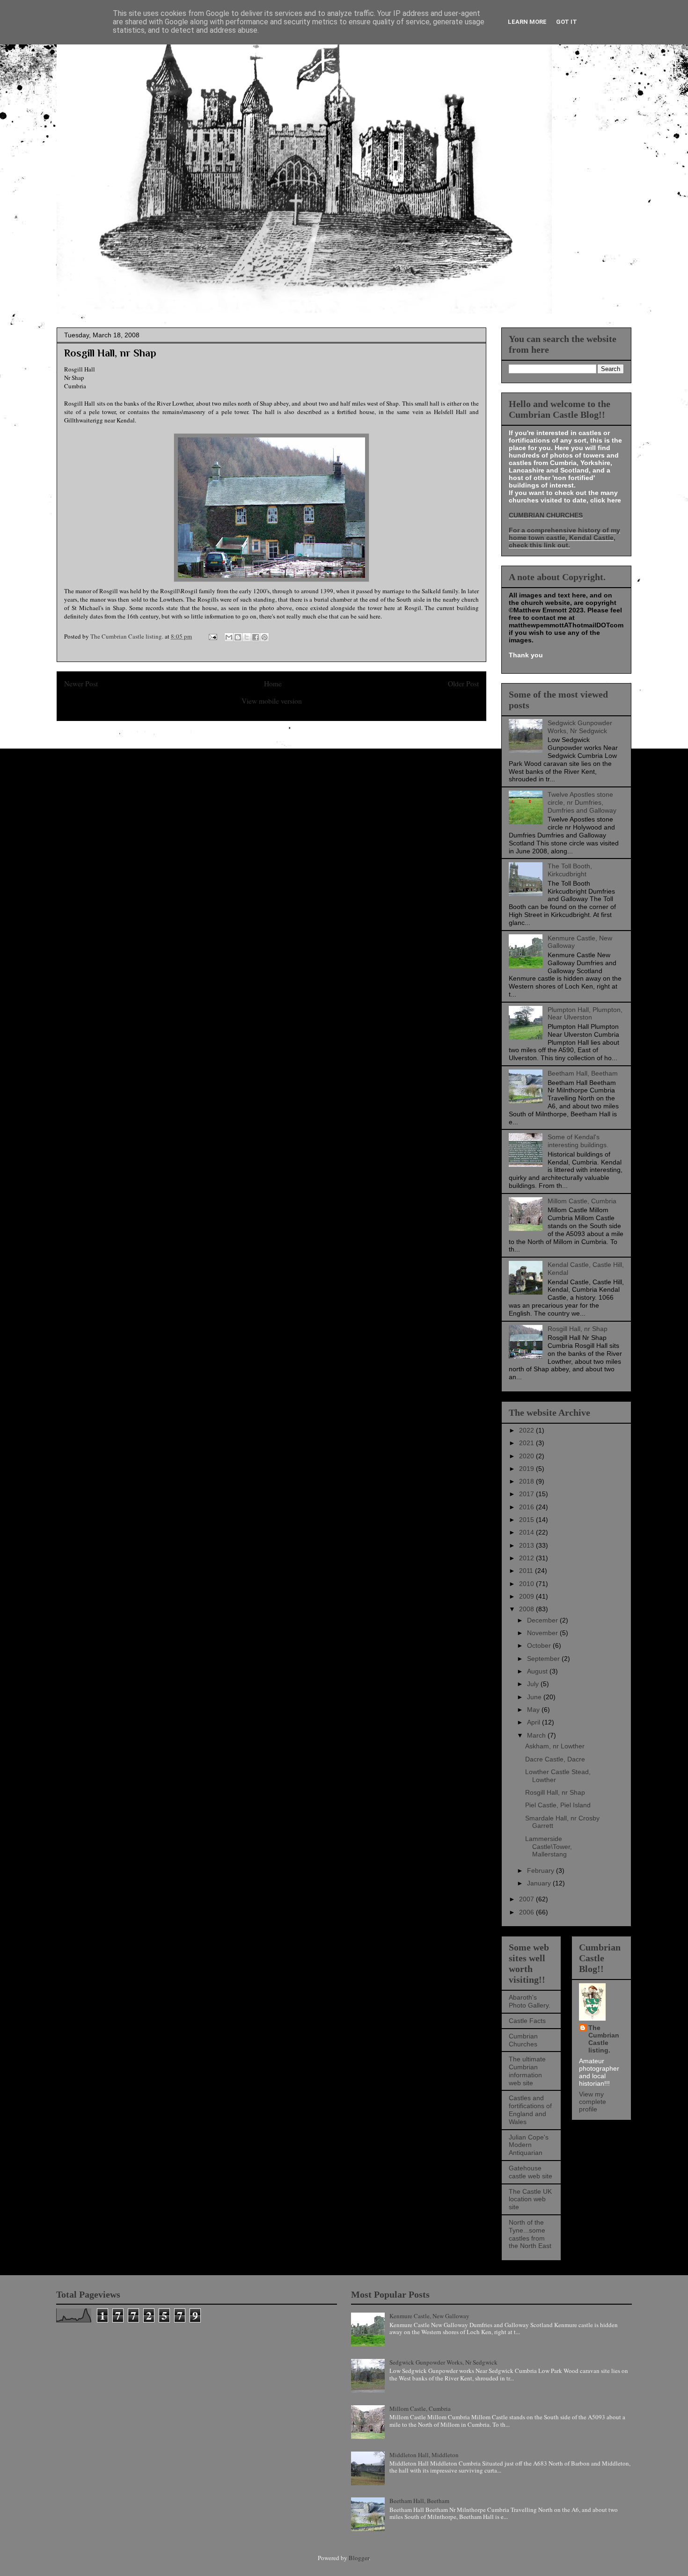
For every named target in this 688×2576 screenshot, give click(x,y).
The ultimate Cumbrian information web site (527, 2071)
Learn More (527, 22)
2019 (527, 1469)
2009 (527, 1596)
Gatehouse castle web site (531, 2172)
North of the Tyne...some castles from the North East (530, 2234)
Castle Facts (527, 2021)
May (534, 1710)
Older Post (463, 684)
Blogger (359, 2558)
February (542, 1870)
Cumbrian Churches (523, 2040)
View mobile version (272, 701)
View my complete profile (593, 2102)
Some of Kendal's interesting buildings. (578, 1141)
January (540, 1883)
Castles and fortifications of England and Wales (530, 2110)
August (538, 1671)
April (534, 1722)
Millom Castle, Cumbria (582, 1201)
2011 (527, 1571)
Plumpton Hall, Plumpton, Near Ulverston (585, 1014)
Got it (567, 22)
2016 (527, 1507)
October (540, 1645)
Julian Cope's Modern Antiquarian (529, 2145)
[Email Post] (212, 636)
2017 (527, 1494)
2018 (527, 1481)
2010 (527, 1584)
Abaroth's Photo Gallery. (530, 2001)
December (543, 1620)
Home (273, 684)
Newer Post (81, 684)
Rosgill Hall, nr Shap (578, 1329)
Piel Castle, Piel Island (558, 1805)
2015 (527, 1520)
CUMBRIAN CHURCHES (546, 515)
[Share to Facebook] (256, 637)
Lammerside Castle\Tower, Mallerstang (549, 1847)
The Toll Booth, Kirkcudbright (570, 870)
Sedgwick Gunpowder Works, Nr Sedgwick (580, 727)
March (537, 1735)
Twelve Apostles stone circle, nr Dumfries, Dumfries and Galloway (582, 802)
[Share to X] (247, 637)
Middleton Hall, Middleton (424, 2455)
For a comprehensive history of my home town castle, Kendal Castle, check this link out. (564, 538)
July (534, 1684)
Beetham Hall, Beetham (583, 1073)
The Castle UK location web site (530, 2199)
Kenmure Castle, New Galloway (429, 2316)
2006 (527, 1912)
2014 (527, 1532)
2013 (527, 1545)
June (535, 1697)
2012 (527, 1558)
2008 (527, 1609)
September (544, 1659)
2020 (527, 1456)
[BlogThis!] (238, 637)
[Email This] (229, 637)
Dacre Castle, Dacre (555, 1759)
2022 (527, 1430)
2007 (527, 1899)
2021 (527, 1443)
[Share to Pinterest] (264, 637)
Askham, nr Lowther (555, 1746)
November (543, 1633)
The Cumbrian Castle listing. (604, 2039)
